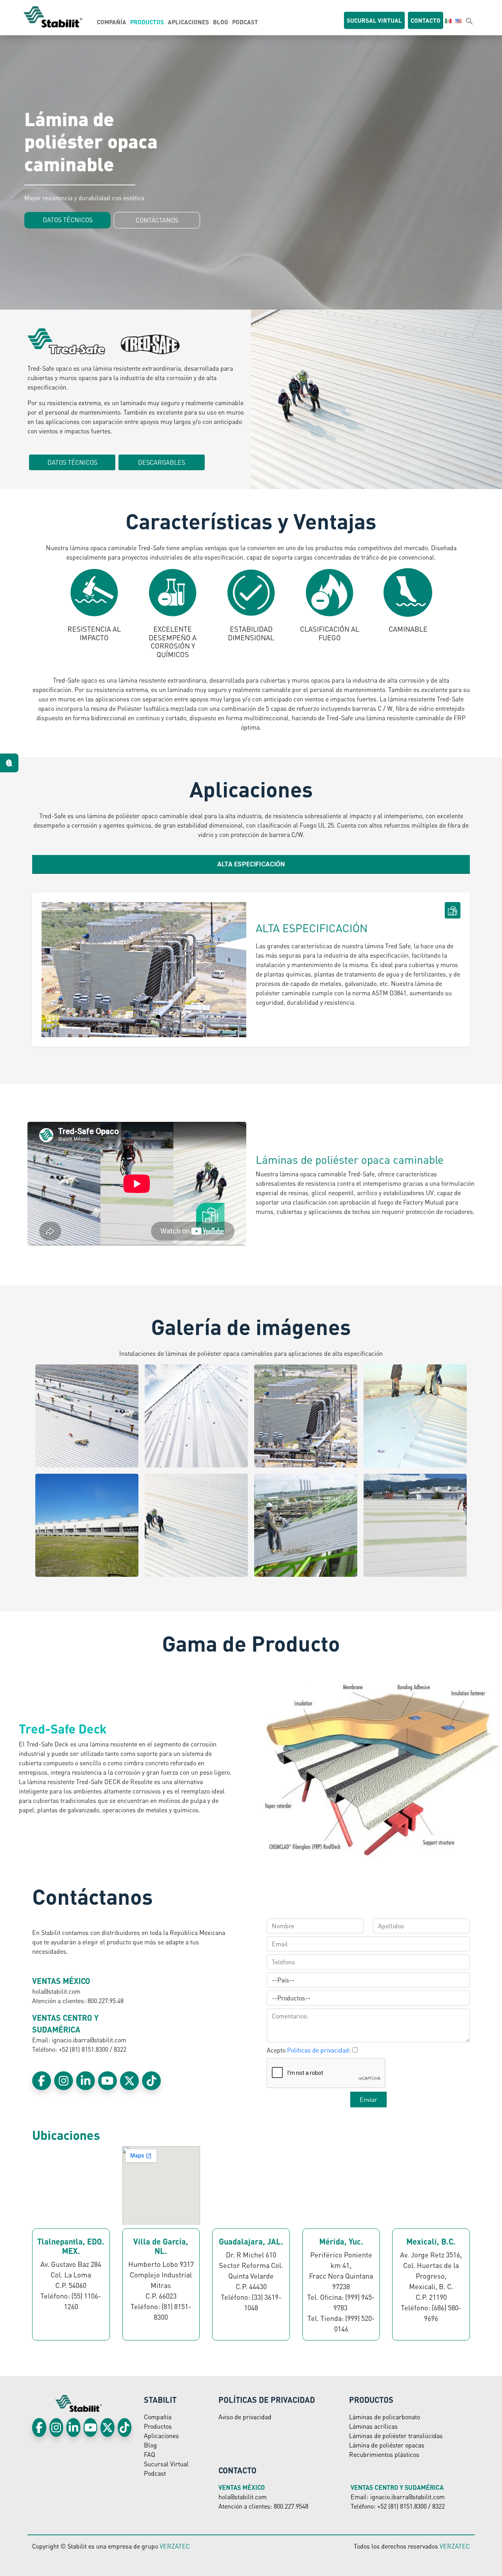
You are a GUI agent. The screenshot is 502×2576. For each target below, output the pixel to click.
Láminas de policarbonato (385, 2417)
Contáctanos (157, 220)
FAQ (149, 2454)
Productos (147, 22)
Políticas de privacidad (318, 2050)
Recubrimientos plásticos (384, 2454)
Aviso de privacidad (245, 2417)
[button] (469, 21)
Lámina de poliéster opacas (387, 2445)
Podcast (245, 22)
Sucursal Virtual (166, 2464)
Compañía (112, 22)
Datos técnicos (68, 220)
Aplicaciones (188, 22)
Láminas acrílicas (373, 2426)
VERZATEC (175, 2546)
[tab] (251, 864)
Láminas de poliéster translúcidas (396, 2436)
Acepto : (309, 2050)
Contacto (426, 20)
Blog (221, 22)
